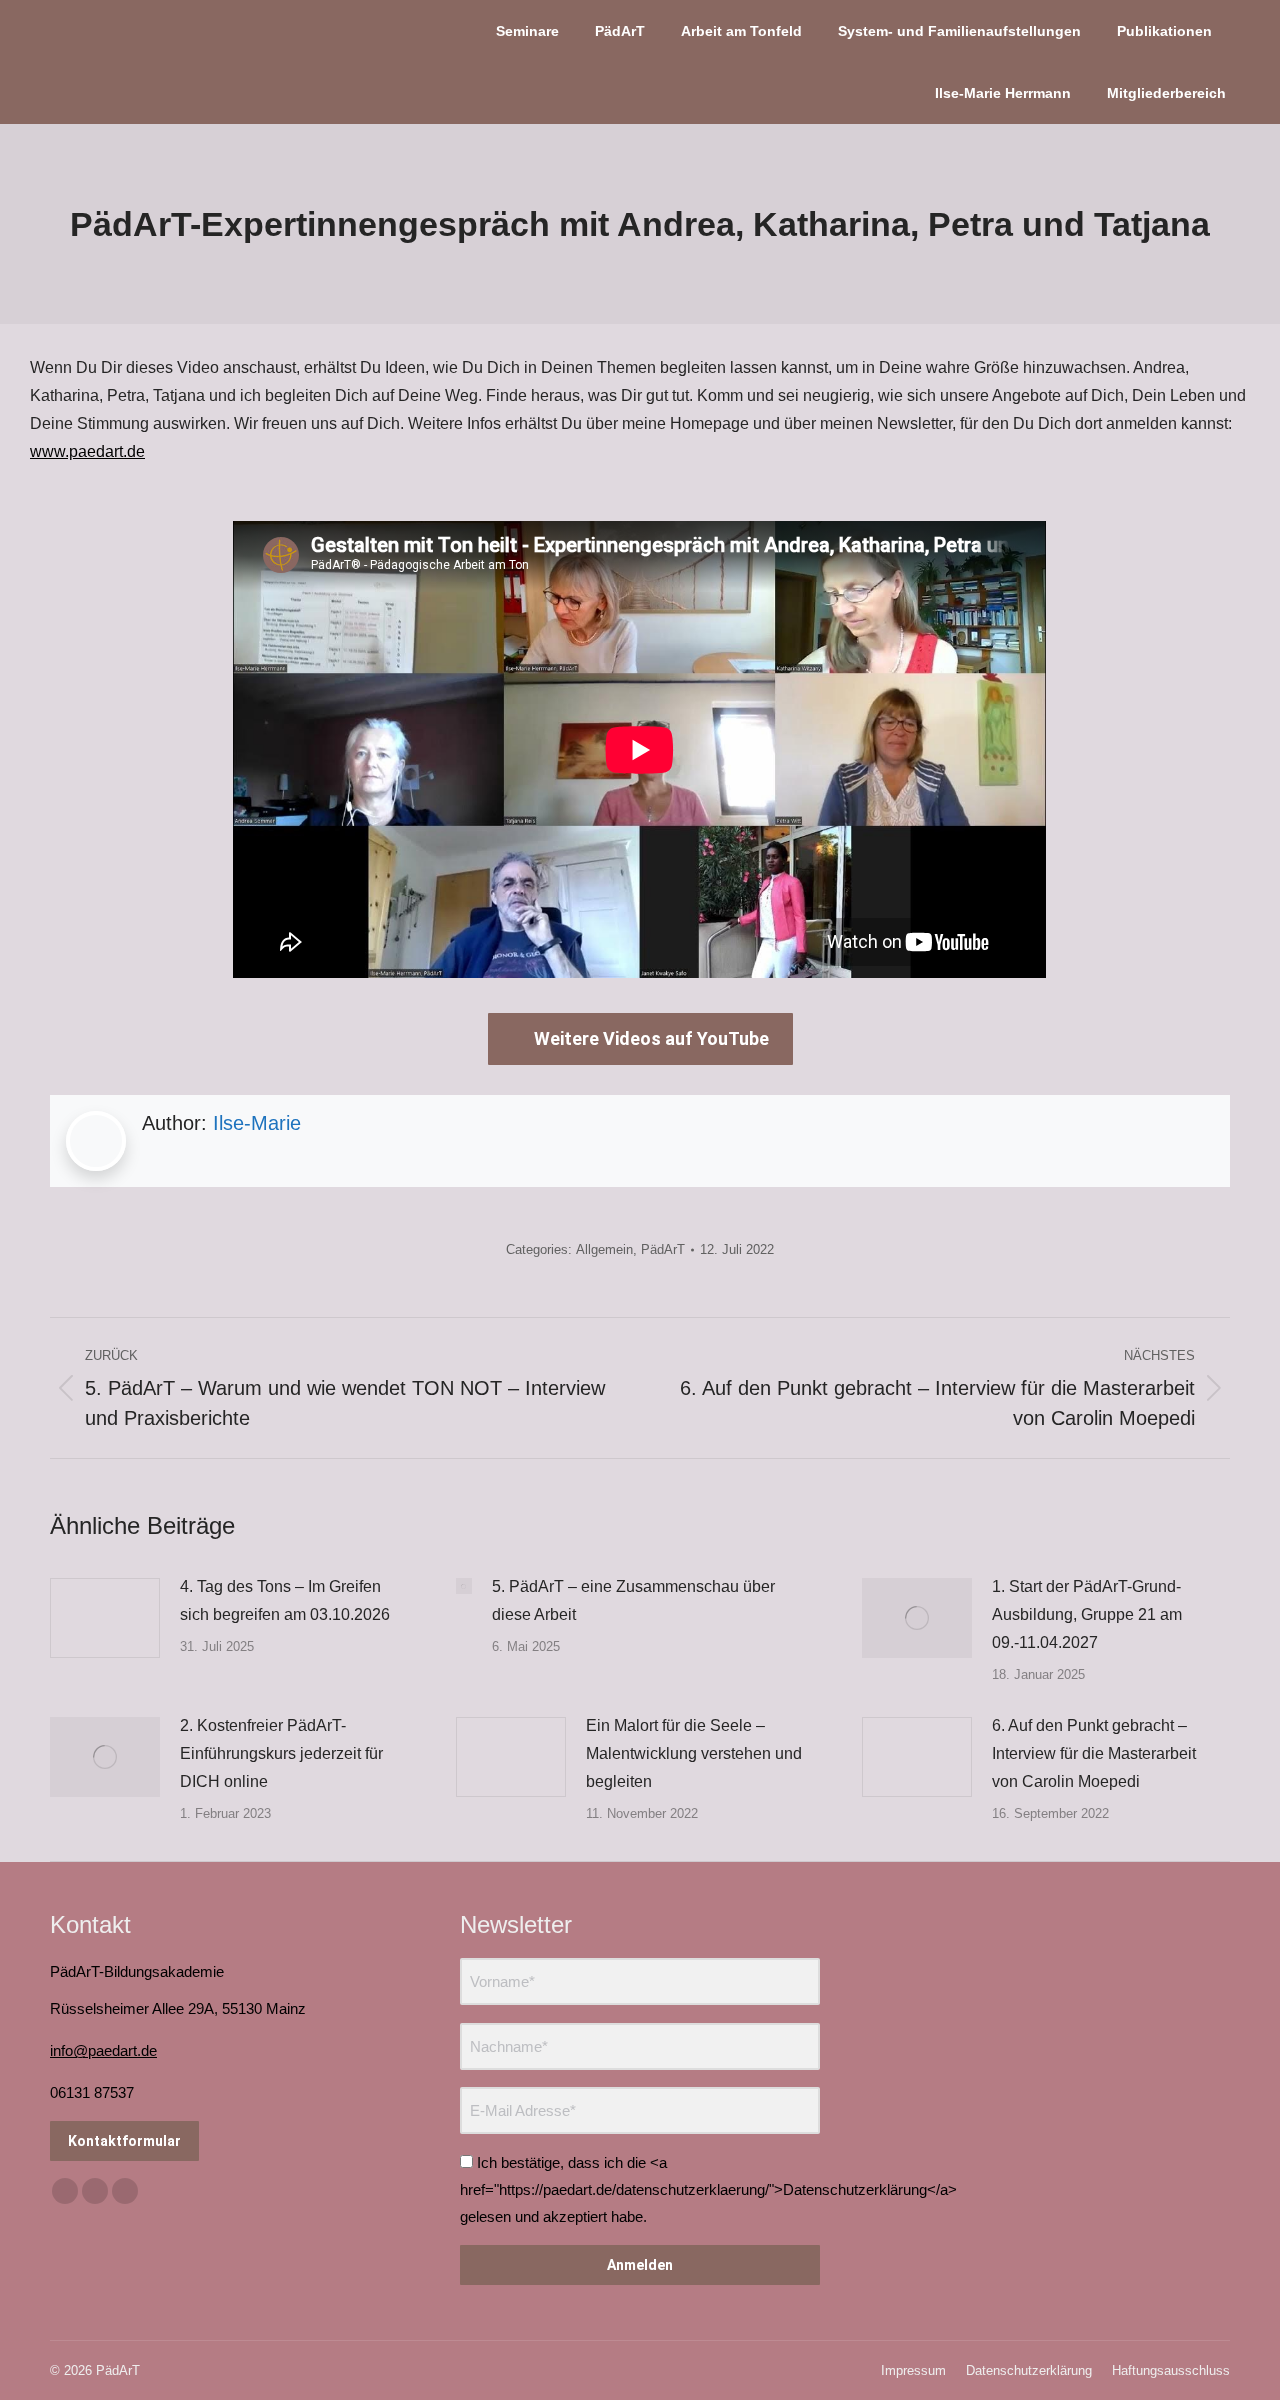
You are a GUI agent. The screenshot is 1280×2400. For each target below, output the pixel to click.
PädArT (663, 1249)
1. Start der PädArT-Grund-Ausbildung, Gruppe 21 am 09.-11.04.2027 (1087, 1614)
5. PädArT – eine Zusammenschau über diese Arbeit (633, 1600)
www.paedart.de (87, 451)
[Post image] (105, 1618)
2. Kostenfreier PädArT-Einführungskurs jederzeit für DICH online (281, 1753)
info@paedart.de (103, 2050)
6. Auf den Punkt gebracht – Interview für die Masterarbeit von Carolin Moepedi (1094, 1753)
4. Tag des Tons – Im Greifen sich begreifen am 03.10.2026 (285, 1600)
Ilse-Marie (257, 1123)
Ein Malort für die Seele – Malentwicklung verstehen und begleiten (694, 1753)
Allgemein (604, 1249)
